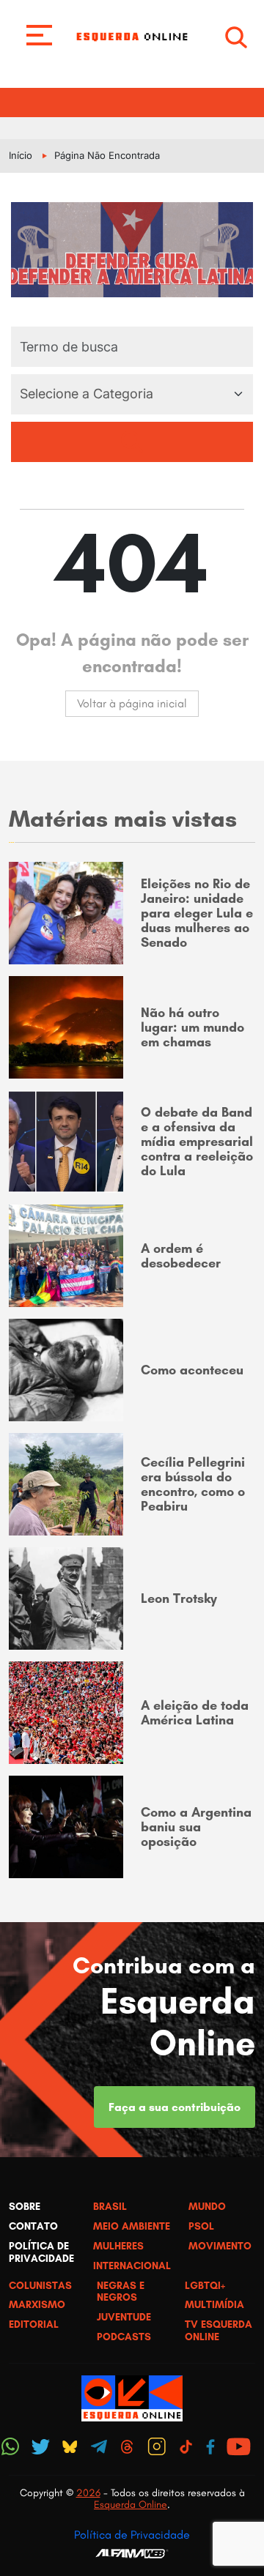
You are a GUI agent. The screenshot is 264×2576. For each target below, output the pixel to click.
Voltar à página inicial (132, 703)
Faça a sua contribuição (175, 2107)
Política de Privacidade (132, 2535)
